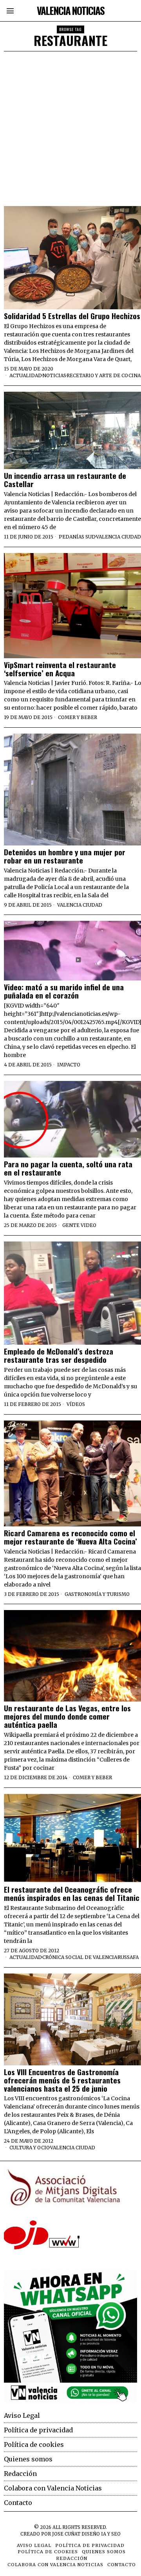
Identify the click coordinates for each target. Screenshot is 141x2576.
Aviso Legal (22, 2415)
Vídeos (76, 1404)
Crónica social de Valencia (80, 1957)
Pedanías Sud (77, 537)
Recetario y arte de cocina (104, 375)
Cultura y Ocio (30, 2148)
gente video (79, 1225)
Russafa (128, 1957)
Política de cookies (34, 2445)
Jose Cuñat (66, 2534)
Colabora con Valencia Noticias (53, 2488)
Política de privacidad (38, 2430)
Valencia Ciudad (118, 537)
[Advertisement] (70, 126)
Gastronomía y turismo (97, 1594)
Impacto (69, 1065)
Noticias (54, 375)
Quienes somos (28, 2459)
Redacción (20, 2474)
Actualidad (26, 375)
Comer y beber (78, 717)
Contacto (18, 2503)
